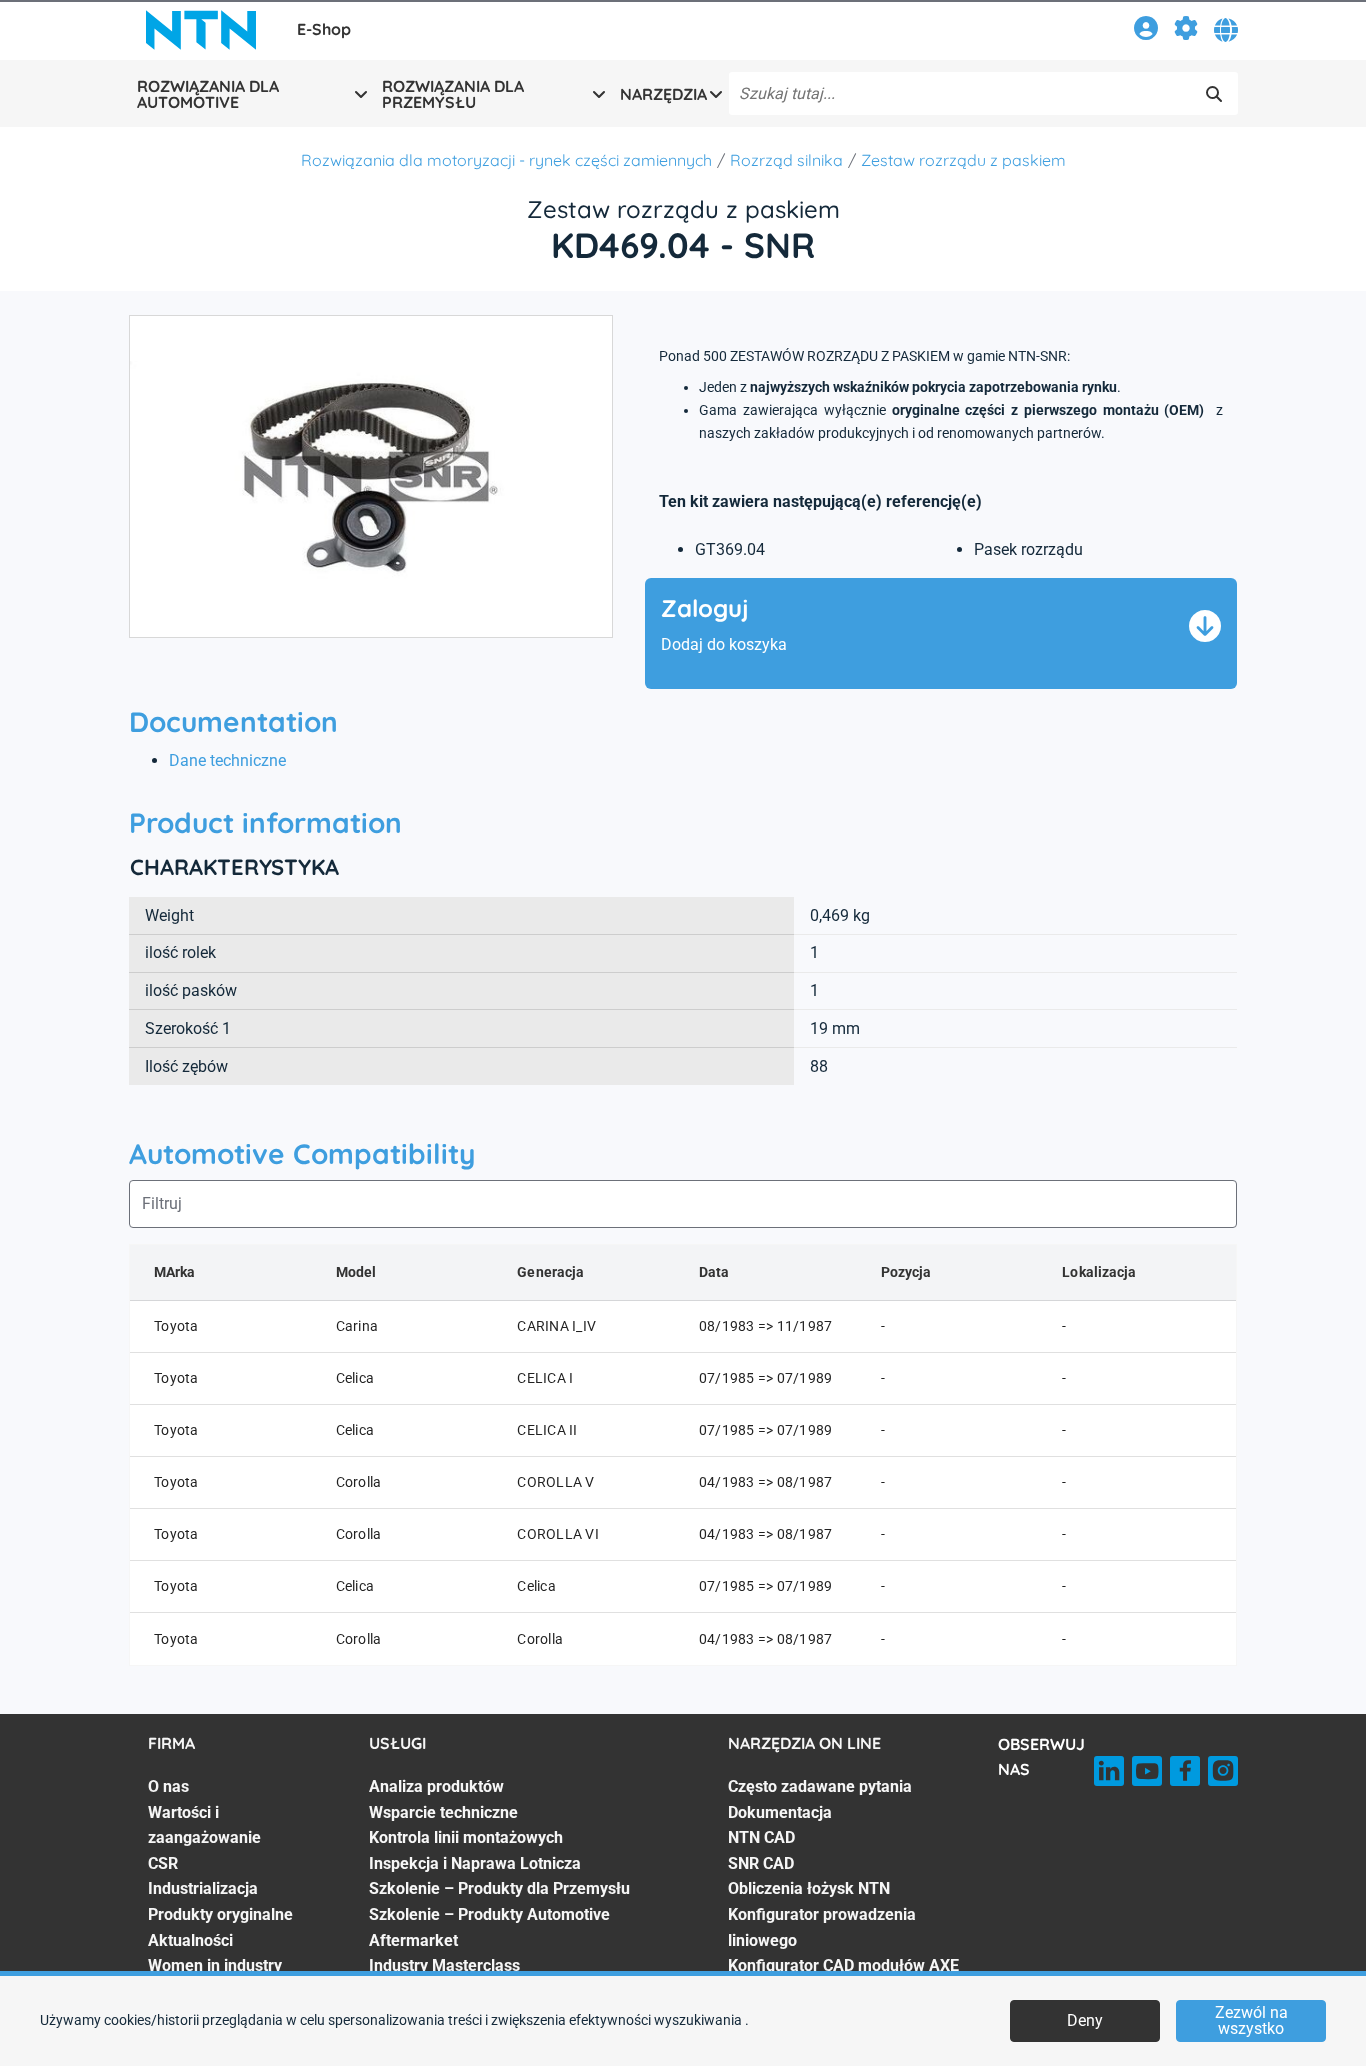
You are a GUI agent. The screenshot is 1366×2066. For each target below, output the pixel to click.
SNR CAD (761, 1863)
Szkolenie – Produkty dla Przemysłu (499, 1888)
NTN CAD (761, 1837)
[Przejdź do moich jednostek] (1186, 31)
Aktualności (190, 1940)
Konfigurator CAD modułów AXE (843, 1965)
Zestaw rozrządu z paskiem (963, 160)
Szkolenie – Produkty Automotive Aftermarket (489, 1927)
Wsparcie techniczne (443, 1812)
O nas (168, 1786)
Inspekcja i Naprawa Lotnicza (475, 1863)
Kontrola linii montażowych (466, 1837)
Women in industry (215, 1965)
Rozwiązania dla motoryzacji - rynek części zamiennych (506, 160)
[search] (1214, 94)
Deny (1085, 2020)
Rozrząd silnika (786, 160)
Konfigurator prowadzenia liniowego (822, 1927)
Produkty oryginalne (220, 1914)
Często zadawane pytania (820, 1786)
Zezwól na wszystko (1251, 2020)
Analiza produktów (436, 1786)
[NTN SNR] (201, 30)
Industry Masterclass (444, 1965)
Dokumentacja (780, 1812)
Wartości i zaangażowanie (204, 1825)
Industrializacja (203, 1888)
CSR (163, 1863)
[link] (1146, 31)
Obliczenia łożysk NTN (809, 1888)
